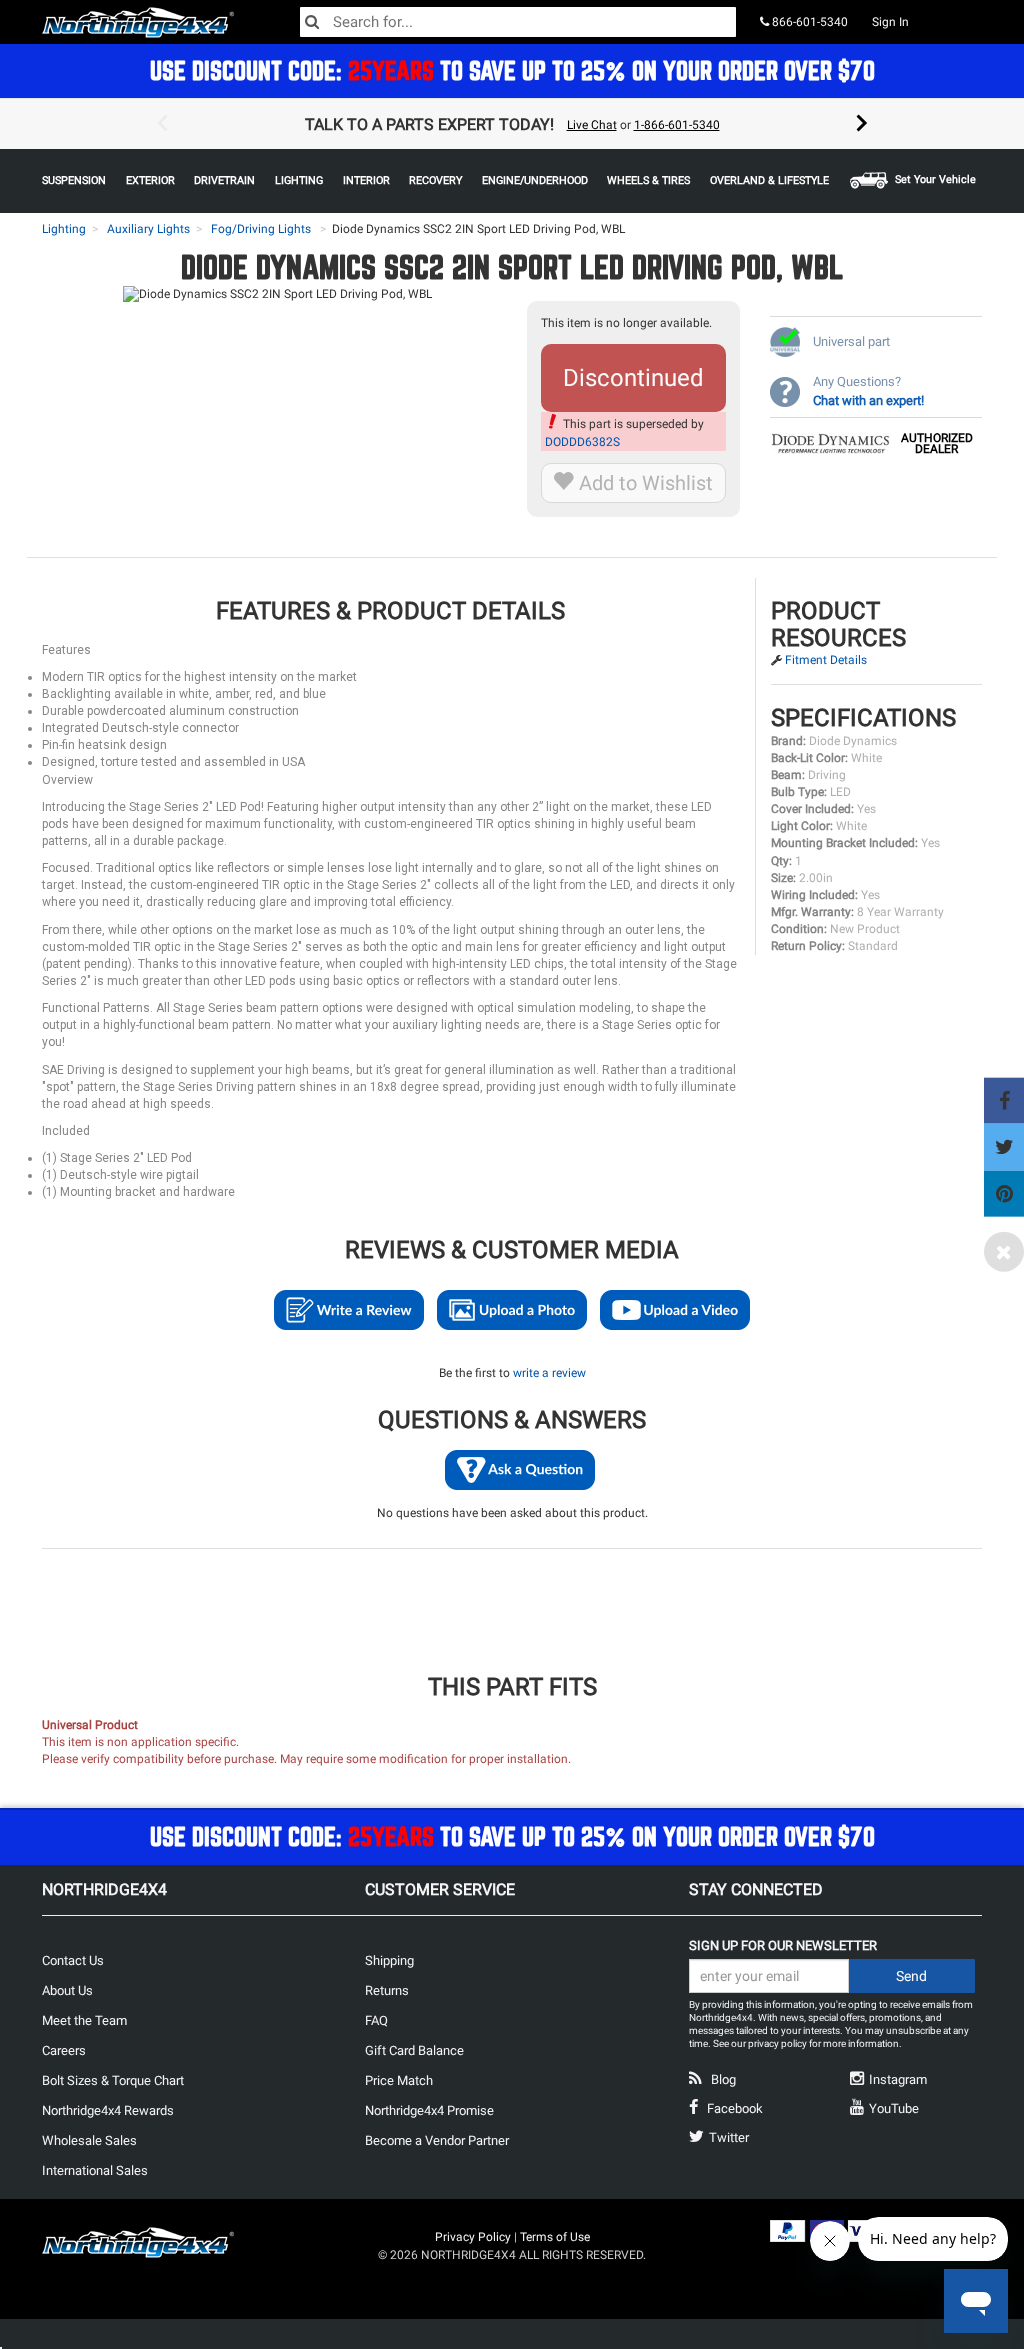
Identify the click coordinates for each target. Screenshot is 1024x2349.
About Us (67, 1990)
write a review (549, 1373)
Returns (387, 1990)
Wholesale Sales (89, 2140)
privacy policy (777, 2043)
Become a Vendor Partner (437, 2140)
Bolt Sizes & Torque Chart (113, 2080)
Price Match (399, 2080)
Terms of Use (555, 2237)
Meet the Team (84, 2020)
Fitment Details (826, 660)
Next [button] (862, 124)
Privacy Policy (473, 2237)
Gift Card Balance (414, 2050)
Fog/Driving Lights (261, 229)
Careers (64, 2050)
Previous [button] (162, 124)
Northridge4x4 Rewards (108, 2110)
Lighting (64, 229)
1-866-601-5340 (677, 125)
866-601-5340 (808, 22)
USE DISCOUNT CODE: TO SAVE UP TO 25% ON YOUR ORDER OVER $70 (512, 70)
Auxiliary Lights (148, 229)
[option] (512, 124)
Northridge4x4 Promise (429, 2110)
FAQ (376, 2020)
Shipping (389, 1960)
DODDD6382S (582, 442)
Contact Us (73, 1960)
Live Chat (592, 125)
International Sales (95, 2170)
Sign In (890, 22)
